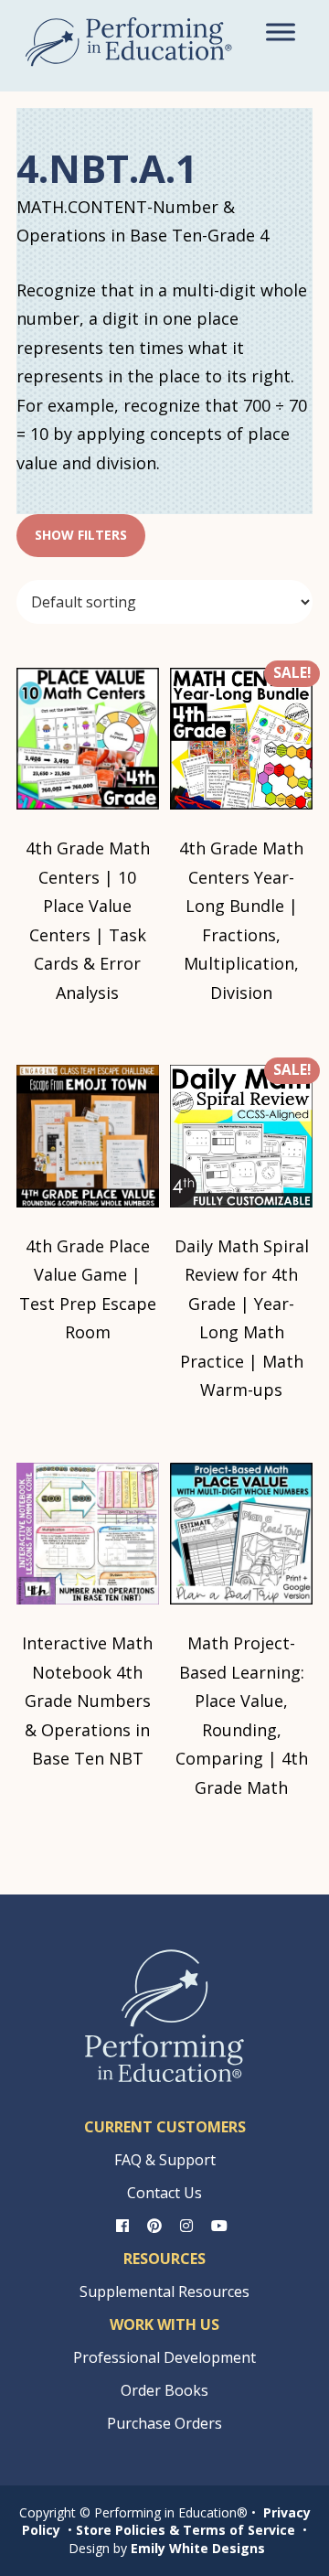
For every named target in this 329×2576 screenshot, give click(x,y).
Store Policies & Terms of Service (186, 2530)
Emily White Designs (198, 2548)
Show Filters (81, 535)
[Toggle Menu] (281, 32)
